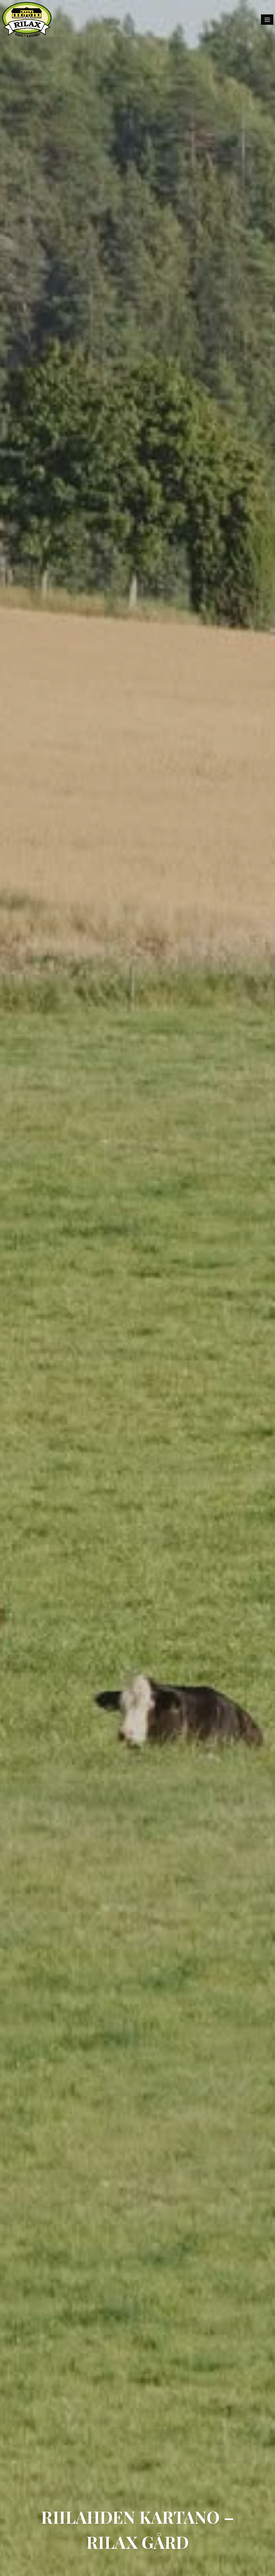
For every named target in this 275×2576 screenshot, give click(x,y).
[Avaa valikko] (267, 20)
